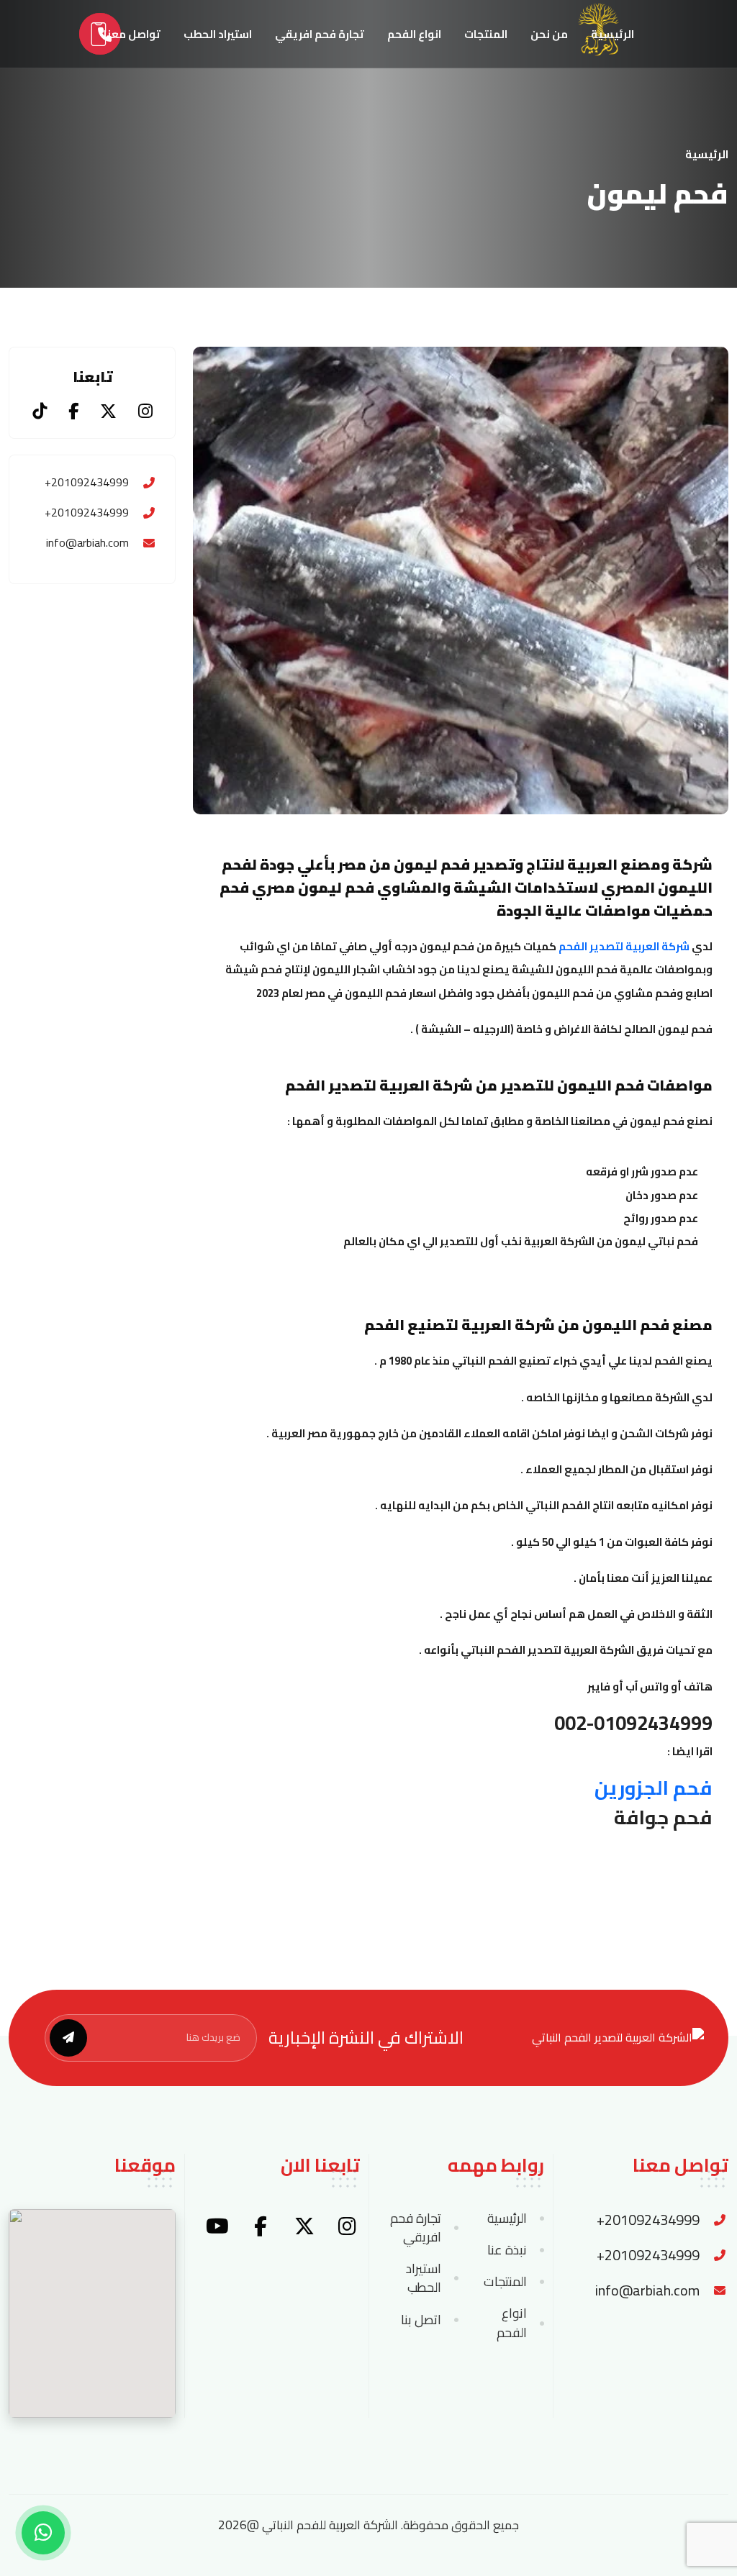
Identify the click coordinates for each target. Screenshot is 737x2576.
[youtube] (217, 2226)
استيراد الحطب (218, 34)
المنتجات (486, 34)
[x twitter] (304, 2226)
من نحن (549, 34)
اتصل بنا (421, 2320)
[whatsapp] (43, 2533)
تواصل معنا (132, 34)
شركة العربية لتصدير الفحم (624, 946)
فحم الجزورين (654, 1788)
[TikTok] (40, 411)
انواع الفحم (414, 34)
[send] (68, 2038)
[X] (108, 411)
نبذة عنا (507, 2250)
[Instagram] (145, 411)
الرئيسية (612, 34)
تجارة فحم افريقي (320, 34)
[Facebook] (73, 411)
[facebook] (261, 2226)
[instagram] (348, 2226)
